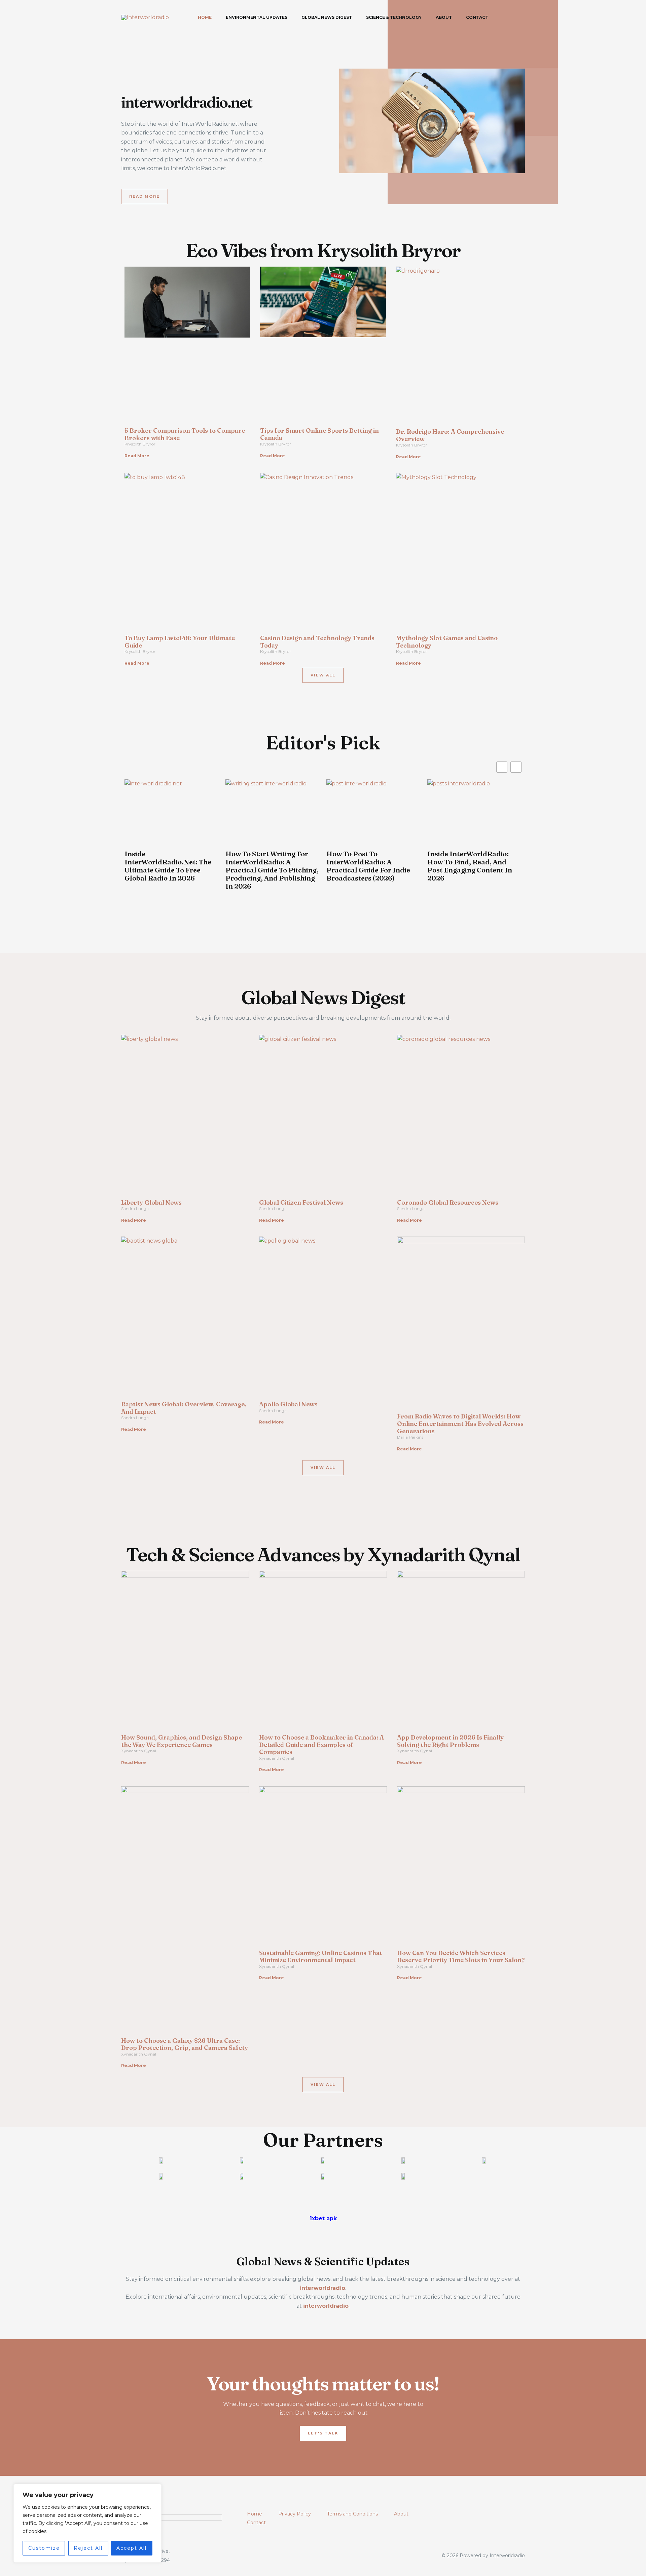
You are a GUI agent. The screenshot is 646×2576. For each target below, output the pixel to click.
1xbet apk (323, 2218)
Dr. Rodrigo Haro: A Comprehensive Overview (450, 435)
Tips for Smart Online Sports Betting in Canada (319, 434)
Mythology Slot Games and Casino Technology (447, 642)
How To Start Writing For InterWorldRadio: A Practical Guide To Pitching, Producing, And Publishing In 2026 (272, 870)
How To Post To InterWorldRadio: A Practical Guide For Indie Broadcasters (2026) (368, 866)
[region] (87, 2523)
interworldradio (326, 2306)
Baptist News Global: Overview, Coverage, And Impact (184, 1408)
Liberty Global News (151, 1202)
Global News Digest (327, 17)
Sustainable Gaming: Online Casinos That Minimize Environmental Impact (321, 1957)
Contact (477, 17)
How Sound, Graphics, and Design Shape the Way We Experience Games (182, 1741)
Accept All (132, 2548)
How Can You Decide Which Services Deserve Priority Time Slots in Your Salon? (461, 1957)
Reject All (88, 2548)
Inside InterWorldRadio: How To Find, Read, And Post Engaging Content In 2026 (470, 866)
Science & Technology (394, 17)
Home (205, 17)
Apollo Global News (288, 1404)
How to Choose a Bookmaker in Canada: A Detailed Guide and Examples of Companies (321, 1745)
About (444, 17)
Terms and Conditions (352, 2514)
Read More (137, 456)
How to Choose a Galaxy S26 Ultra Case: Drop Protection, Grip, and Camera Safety (185, 2044)
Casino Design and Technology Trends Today (317, 642)
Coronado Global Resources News (448, 1202)
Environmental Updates (257, 17)
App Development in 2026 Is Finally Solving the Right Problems (450, 1741)
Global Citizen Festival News (301, 1202)
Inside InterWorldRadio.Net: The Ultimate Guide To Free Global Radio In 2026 (168, 866)
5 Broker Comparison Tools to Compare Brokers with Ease (185, 434)
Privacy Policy (295, 2514)
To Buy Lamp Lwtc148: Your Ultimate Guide (180, 642)
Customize (44, 2548)
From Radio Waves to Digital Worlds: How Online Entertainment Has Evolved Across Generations (460, 1423)
